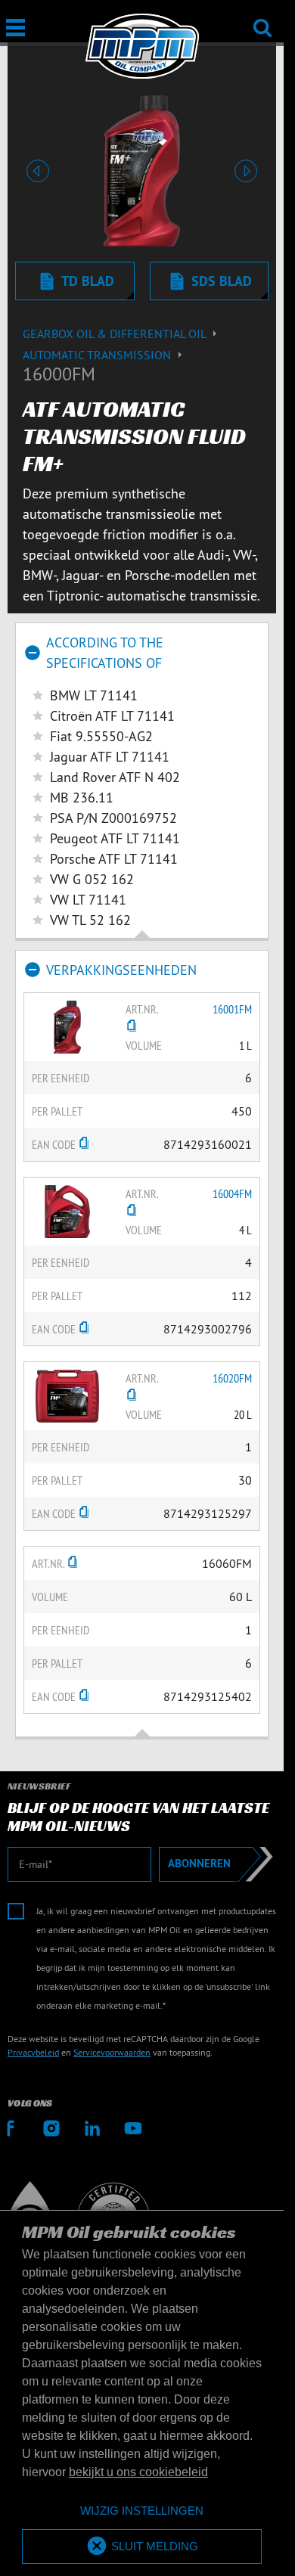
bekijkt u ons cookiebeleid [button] (138, 2472)
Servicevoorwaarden (112, 2052)
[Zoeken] (262, 18)
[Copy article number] (132, 1027)
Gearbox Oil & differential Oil (116, 334)
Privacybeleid (33, 2052)
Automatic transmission (98, 355)
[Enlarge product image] (67, 1026)
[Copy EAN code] (84, 1144)
